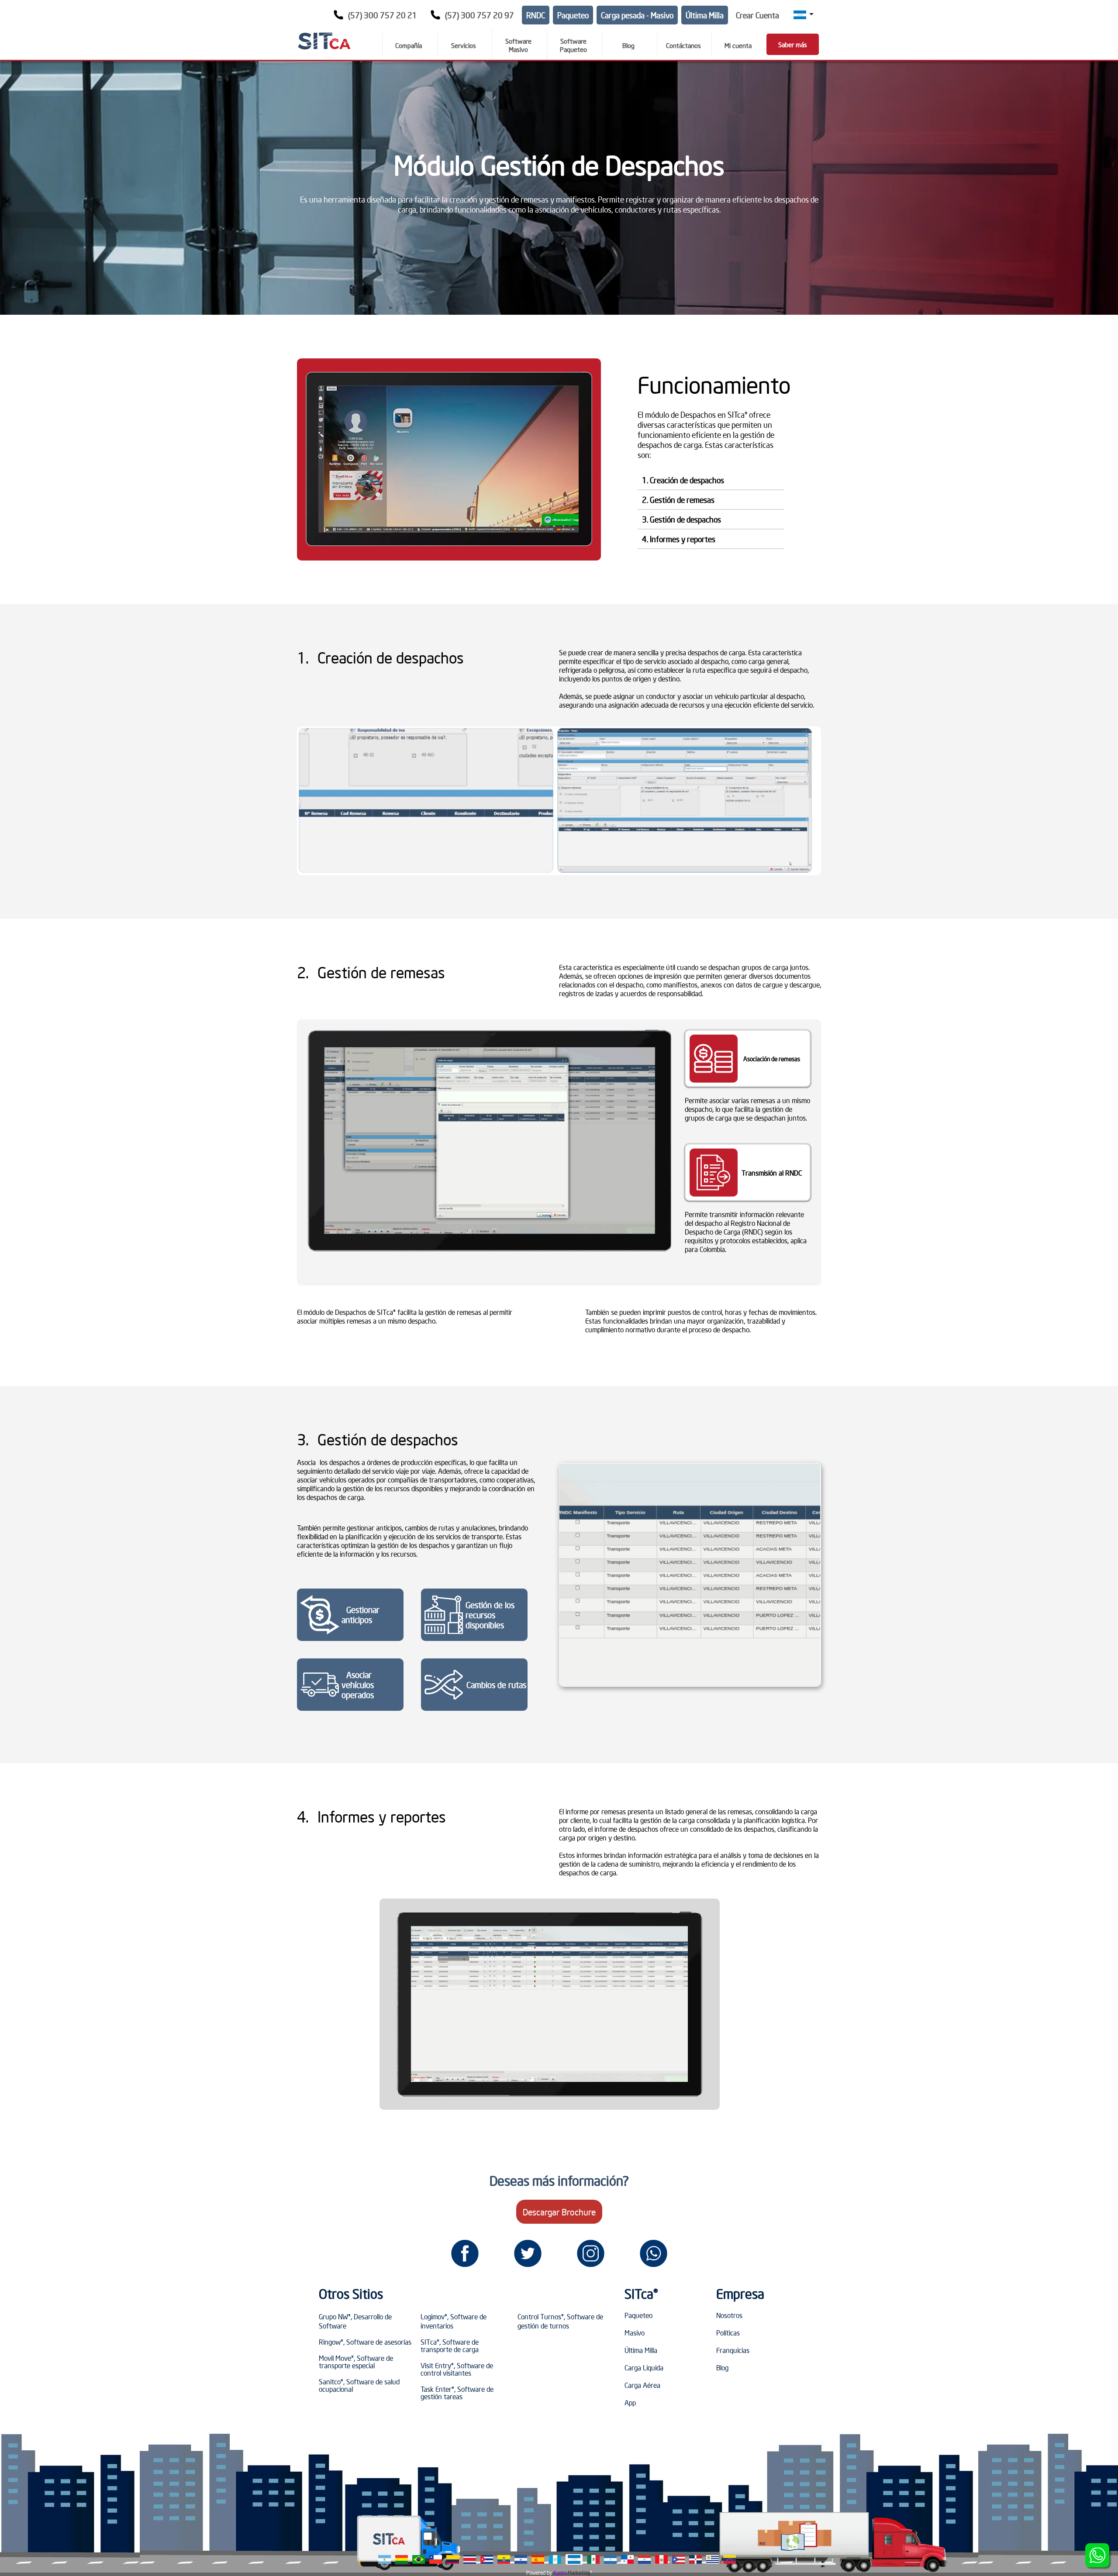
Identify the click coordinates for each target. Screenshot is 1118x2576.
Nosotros (729, 2315)
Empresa (740, 2294)
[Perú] (661, 2559)
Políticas (728, 2332)
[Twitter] (528, 2253)
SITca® (641, 2294)
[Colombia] (453, 2559)
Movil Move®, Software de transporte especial (356, 2361)
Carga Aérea (642, 2385)
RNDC (536, 15)
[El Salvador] (521, 2559)
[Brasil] (419, 2559)
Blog (722, 2367)
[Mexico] (593, 2559)
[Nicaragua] (610, 2559)
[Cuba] (487, 2559)
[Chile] (436, 2559)
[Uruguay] (713, 2559)
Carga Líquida (644, 2367)
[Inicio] (324, 41)
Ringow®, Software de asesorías (365, 2342)
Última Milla (705, 15)
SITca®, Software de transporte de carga (450, 2345)
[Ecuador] (504, 2559)
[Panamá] (627, 2559)
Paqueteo (573, 15)
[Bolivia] (402, 2559)
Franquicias (733, 2350)
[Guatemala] (555, 2559)
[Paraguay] (644, 2559)
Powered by (539, 2573)
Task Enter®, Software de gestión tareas (457, 2392)
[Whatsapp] (653, 2253)
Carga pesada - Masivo (637, 15)
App (630, 2402)
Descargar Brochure (559, 2212)
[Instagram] (590, 2253)
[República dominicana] (695, 2559)
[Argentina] (385, 2559)
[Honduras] (574, 2559)
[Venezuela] (730, 2559)
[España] (538, 2559)
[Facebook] (465, 2253)
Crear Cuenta (757, 15)
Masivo (635, 2332)
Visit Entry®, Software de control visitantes (457, 2369)
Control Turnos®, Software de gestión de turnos (560, 2321)
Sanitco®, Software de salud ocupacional (359, 2385)
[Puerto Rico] (678, 2559)
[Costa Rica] (470, 2559)
